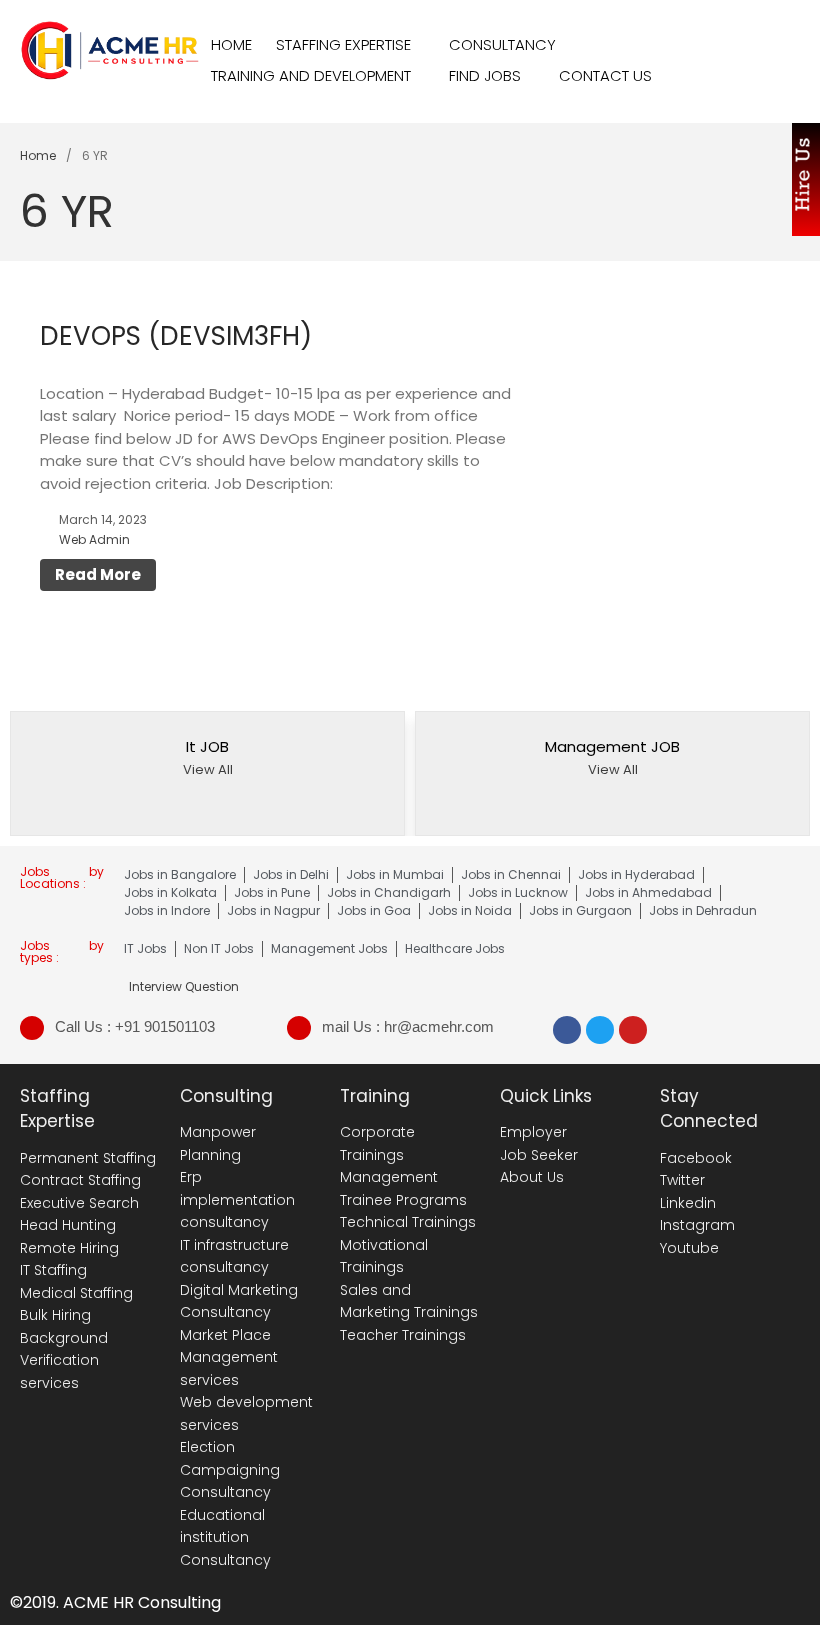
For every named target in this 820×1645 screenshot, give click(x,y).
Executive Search (79, 1203)
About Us (532, 1177)
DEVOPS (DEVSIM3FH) (176, 336)
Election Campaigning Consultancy (230, 1469)
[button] (785, 776)
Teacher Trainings (403, 1335)
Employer (533, 1132)
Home (231, 44)
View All (208, 769)
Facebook (696, 1158)
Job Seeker (539, 1155)
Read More (98, 574)
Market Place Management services (229, 1357)
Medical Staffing (76, 1293)
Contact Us (605, 75)
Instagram (697, 1225)
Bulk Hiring (55, 1315)
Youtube (689, 1248)
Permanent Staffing (88, 1158)
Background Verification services (64, 1360)
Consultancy (502, 44)
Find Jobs (485, 75)
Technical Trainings (408, 1222)
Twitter (682, 1180)
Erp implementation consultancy (237, 1199)
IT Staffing (53, 1270)
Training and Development (311, 75)
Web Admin (94, 539)
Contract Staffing (80, 1180)
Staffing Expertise (343, 44)
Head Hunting (68, 1225)
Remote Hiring (69, 1248)
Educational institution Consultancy (225, 1537)
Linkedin (688, 1203)
